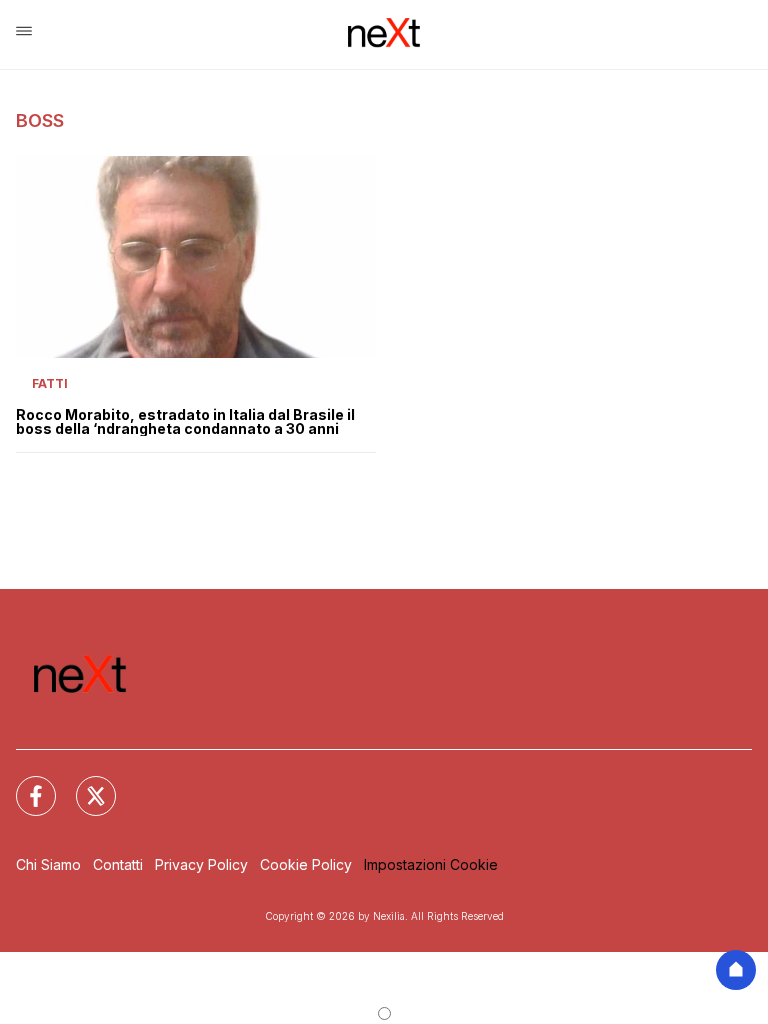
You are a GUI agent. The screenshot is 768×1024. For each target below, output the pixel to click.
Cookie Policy (306, 864)
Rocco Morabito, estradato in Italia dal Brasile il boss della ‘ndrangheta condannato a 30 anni (185, 422)
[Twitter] (84, 784)
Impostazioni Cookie (431, 864)
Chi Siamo (48, 864)
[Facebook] (24, 784)
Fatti (50, 383)
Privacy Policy (201, 864)
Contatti (118, 864)
